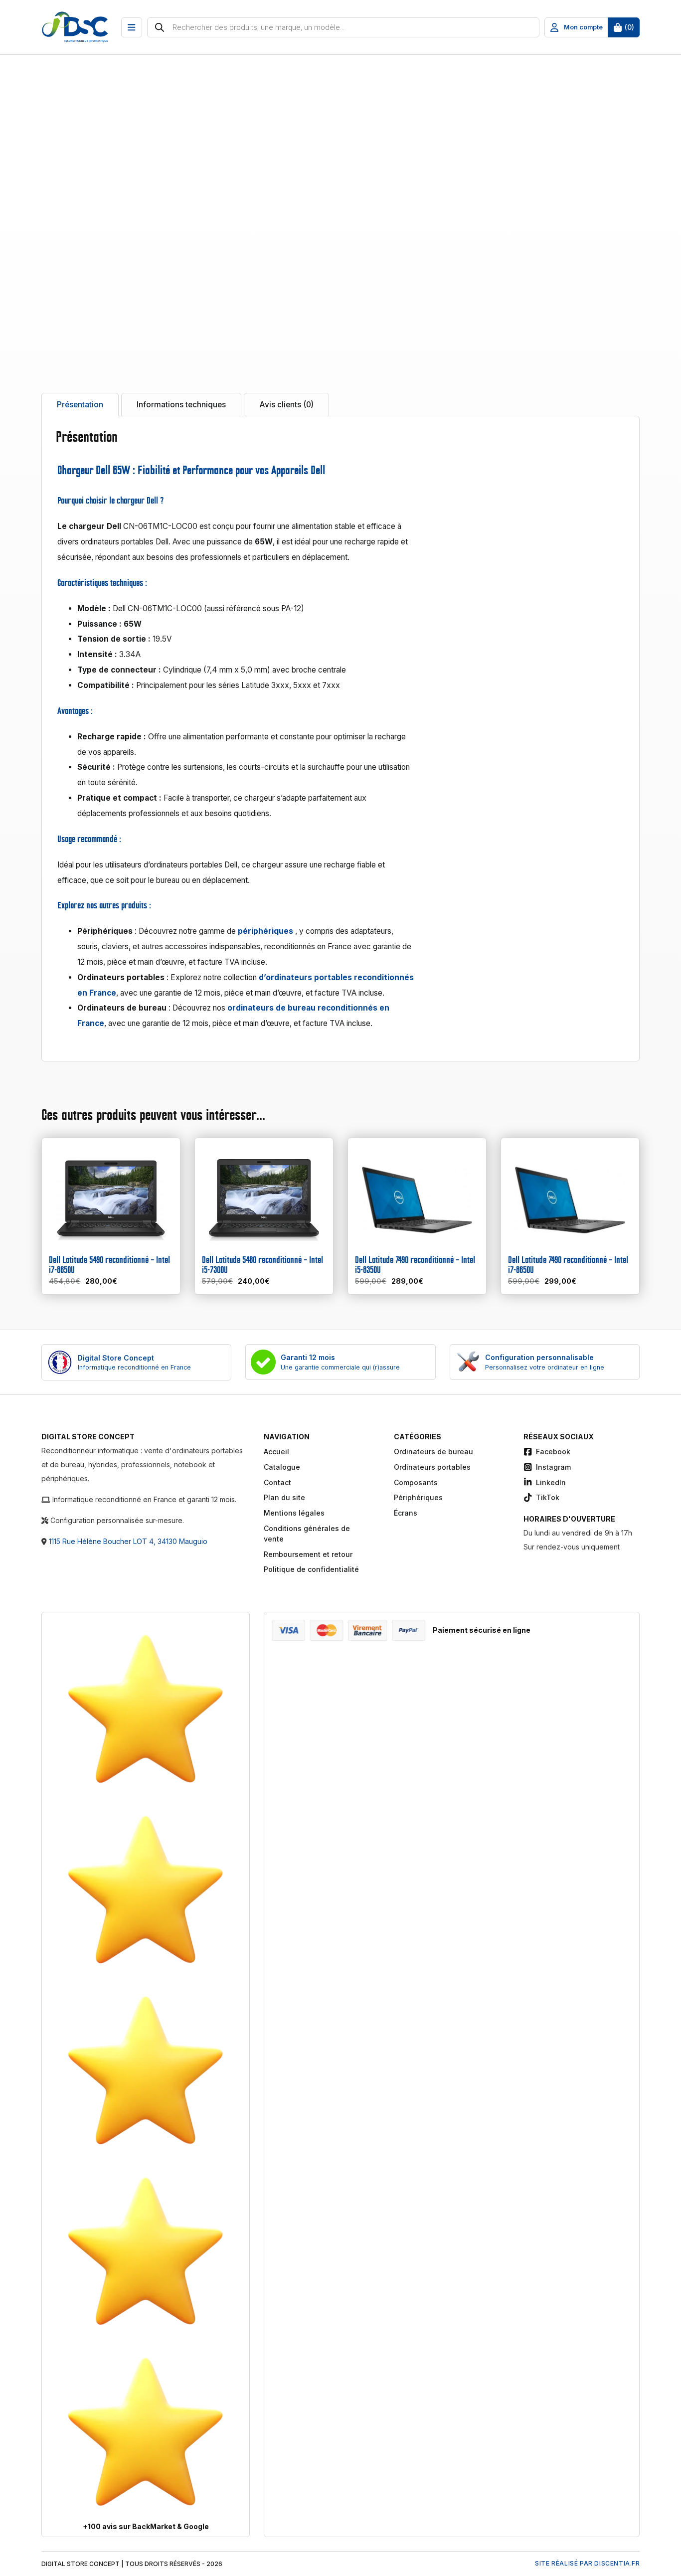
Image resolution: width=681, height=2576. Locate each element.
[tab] (80, 405)
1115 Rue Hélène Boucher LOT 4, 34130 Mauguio (128, 1541)
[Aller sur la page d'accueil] (81, 28)
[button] (132, 27)
